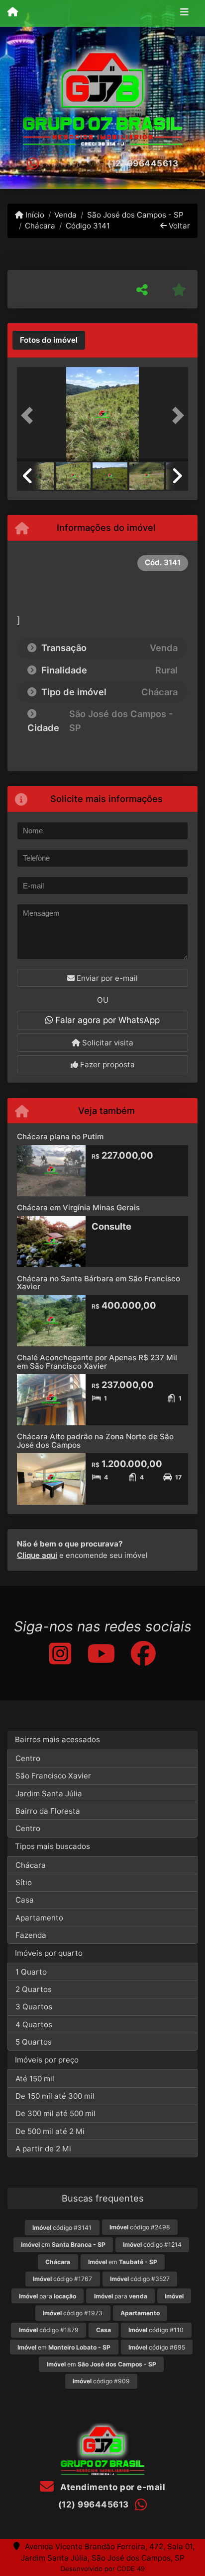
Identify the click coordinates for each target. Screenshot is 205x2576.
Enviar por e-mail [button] (106, 978)
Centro (28, 1758)
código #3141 (62, 2228)
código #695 (157, 2347)
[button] (30, 415)
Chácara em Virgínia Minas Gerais (78, 1208)
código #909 (101, 2381)
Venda (65, 215)
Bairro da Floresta (48, 1811)
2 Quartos (34, 1989)
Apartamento (39, 1918)
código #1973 (73, 2313)
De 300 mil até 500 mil (55, 2113)
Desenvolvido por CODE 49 (103, 2569)
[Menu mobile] (13, 13)
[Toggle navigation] (184, 13)
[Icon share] (60, 1654)
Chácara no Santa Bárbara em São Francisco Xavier (99, 1283)
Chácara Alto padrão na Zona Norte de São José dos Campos (95, 1441)
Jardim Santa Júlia (49, 1794)
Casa (25, 1900)
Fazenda (31, 1935)
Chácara (40, 226)
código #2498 (140, 2227)
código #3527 (140, 2279)
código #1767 (62, 2279)
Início (34, 215)
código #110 (156, 2330)
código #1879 (49, 2330)
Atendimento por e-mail (112, 2487)
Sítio (24, 1882)
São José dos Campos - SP (135, 215)
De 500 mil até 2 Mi (50, 2131)
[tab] (49, 340)
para (48, 2296)
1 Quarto (31, 1972)
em (63, 2245)
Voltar (178, 226)
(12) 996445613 (143, 163)
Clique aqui (37, 1555)
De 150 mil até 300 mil (55, 2096)
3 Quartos (34, 2007)
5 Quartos (34, 2042)
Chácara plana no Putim (60, 1137)
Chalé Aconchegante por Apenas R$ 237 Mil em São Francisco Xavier (97, 1362)
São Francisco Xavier (53, 1776)
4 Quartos (34, 2024)
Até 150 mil (35, 2079)
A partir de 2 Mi (43, 2149)
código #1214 (152, 2245)
